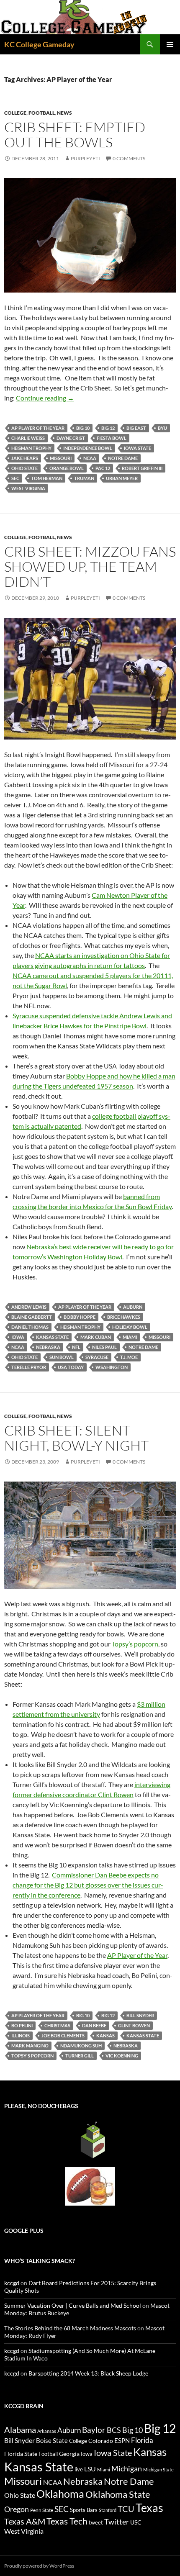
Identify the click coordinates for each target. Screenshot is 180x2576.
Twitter (117, 2522)
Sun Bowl (62, 1357)
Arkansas (47, 2431)
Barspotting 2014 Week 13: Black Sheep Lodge (88, 2373)
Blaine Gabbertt (32, 1317)
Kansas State (52, 1337)
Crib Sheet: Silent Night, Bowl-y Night (76, 1438)
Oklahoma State (118, 2494)
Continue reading (45, 398)
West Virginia (28, 488)
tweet (96, 2522)
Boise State (52, 2440)
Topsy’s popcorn (135, 1644)
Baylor (94, 2430)
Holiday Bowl (130, 1327)
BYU (162, 428)
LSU (90, 2469)
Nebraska (48, 1347)
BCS (114, 2430)
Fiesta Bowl (112, 438)
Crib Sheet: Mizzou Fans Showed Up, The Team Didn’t (90, 566)
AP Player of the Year (38, 428)
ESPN (122, 2441)
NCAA (90, 458)
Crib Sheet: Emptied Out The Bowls (75, 135)
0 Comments (129, 158)
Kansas (105, 2035)
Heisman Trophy (31, 448)
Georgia (69, 2454)
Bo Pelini (22, 2025)
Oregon (17, 2509)
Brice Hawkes (124, 1317)
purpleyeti (85, 158)
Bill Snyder (140, 2015)
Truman (84, 478)
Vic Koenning (122, 2056)
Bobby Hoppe (80, 1317)
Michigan (127, 2468)
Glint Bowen (134, 2025)
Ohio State (24, 468)
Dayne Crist (71, 438)
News (64, 113)
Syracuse (97, 1357)
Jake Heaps (25, 458)
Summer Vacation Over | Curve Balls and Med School (73, 2305)
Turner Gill (80, 2056)
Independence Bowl (88, 448)
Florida (142, 2440)
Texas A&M (25, 2521)
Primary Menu (170, 44)
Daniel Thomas (30, 1327)
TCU (126, 2509)
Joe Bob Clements (63, 2035)
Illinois (21, 2035)
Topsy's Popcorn (32, 2056)
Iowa (18, 1337)
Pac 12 (103, 468)
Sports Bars (84, 2510)
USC (136, 2522)
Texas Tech (67, 2521)
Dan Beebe (94, 2025)
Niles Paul (104, 1347)
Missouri (61, 458)
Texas (149, 2508)
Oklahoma (60, 2494)
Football (42, 113)
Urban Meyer (122, 478)
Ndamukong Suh (81, 2046)
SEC (15, 478)
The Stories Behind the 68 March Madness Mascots (70, 2328)
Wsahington (112, 1367)
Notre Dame (123, 458)
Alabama (20, 2430)
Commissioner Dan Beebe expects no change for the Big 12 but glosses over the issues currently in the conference (88, 1885)
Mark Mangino (30, 2046)
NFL (76, 1347)
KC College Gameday (39, 44)
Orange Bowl (67, 468)
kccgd (12, 2283)
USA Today (71, 1367)
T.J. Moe (129, 1357)
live (79, 2469)
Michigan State (158, 2469)
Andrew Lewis (29, 1307)
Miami (130, 1337)
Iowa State (138, 448)
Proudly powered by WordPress (39, 2566)
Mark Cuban (96, 1337)
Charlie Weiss (28, 438)
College (15, 113)
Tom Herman (47, 478)
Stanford (108, 2510)
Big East (136, 428)
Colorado (101, 2441)
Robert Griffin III (142, 468)
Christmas (57, 2025)
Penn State (42, 2510)
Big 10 (83, 428)
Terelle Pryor (29, 1367)
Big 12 (108, 428)
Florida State (21, 2454)
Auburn (133, 1307)
